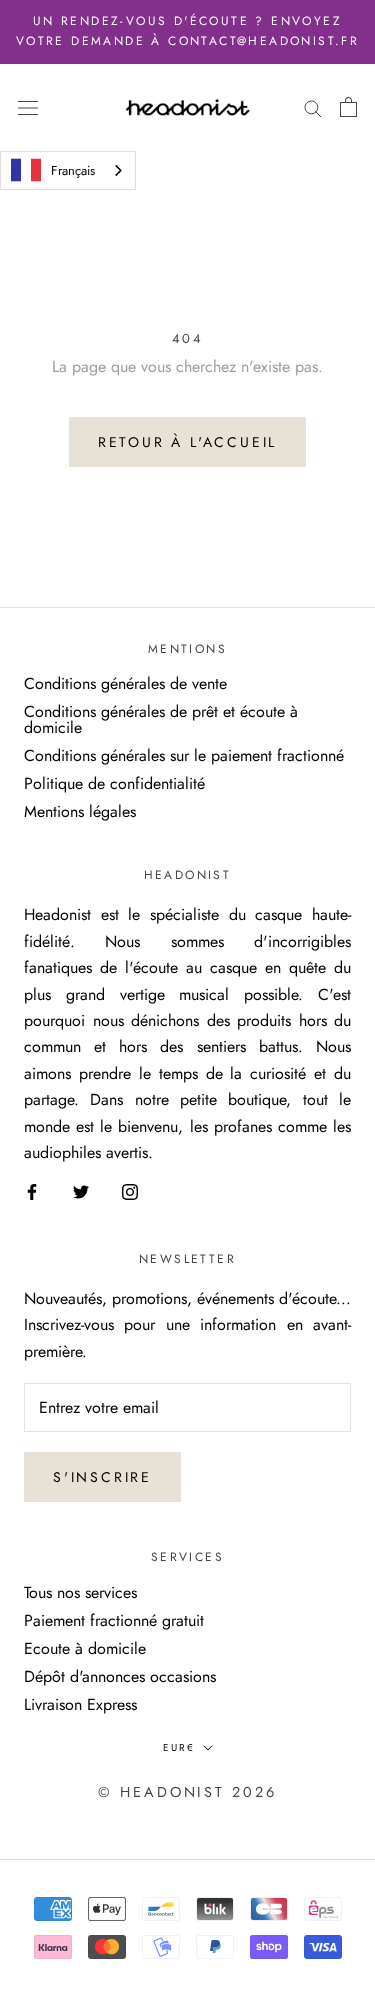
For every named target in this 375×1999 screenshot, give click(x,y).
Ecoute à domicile (85, 1649)
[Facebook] (32, 1190)
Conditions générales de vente (125, 684)
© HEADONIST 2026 (187, 1792)
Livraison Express (80, 1705)
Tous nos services (80, 1593)
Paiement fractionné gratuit (114, 1621)
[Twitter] (81, 1190)
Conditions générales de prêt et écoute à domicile (161, 720)
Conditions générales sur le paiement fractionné (184, 756)
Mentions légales (80, 812)
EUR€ (179, 1747)
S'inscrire (102, 1477)
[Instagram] (130, 1190)
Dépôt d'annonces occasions (120, 1677)
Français (73, 170)
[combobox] (68, 170)
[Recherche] (313, 107)
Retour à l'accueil (187, 442)
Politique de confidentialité (114, 784)
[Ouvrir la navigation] (28, 107)
